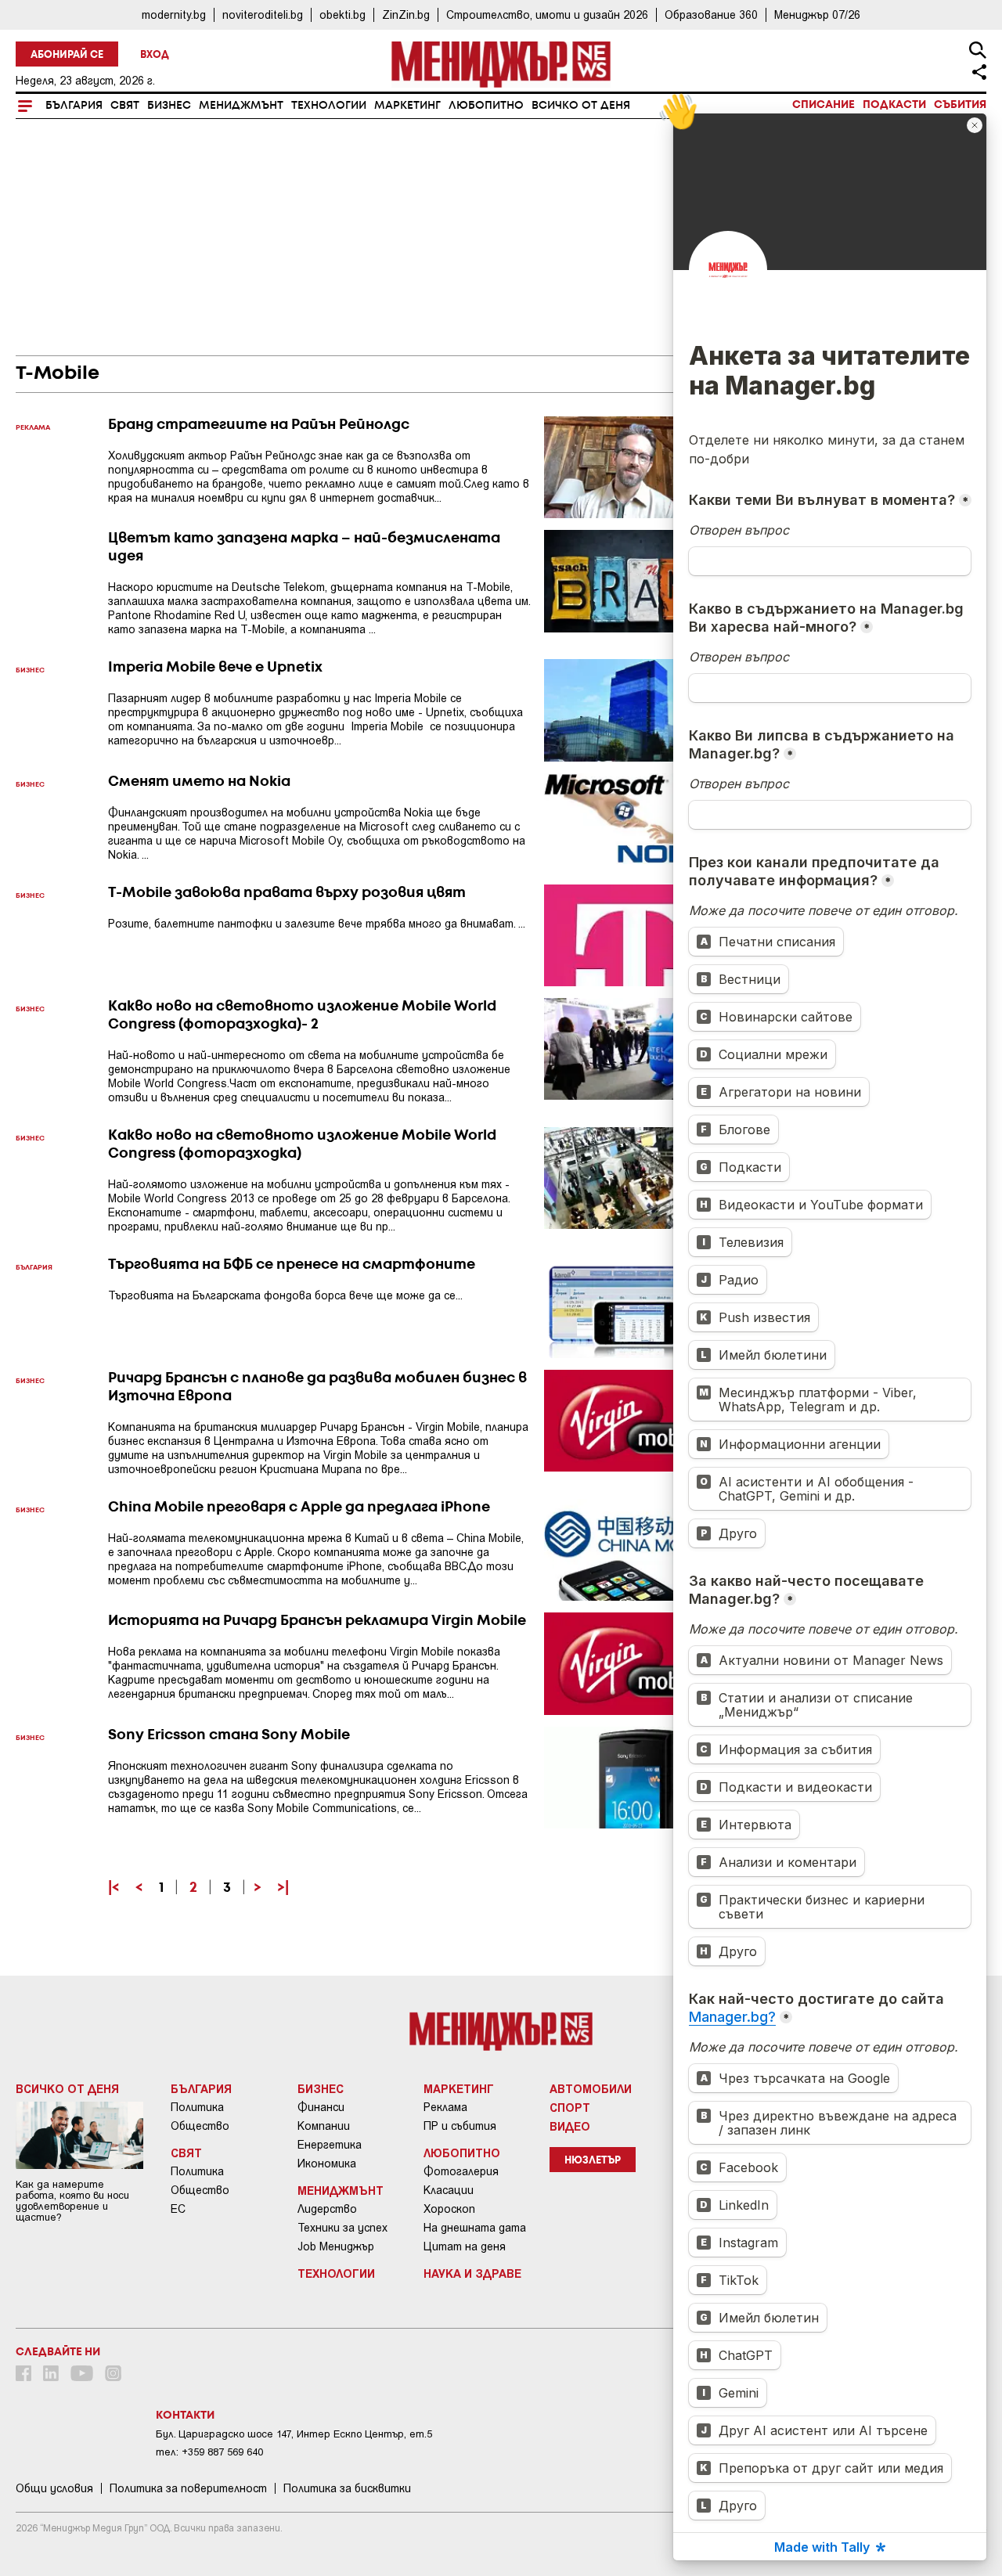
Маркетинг (407, 106)
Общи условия (54, 2488)
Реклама (445, 2107)
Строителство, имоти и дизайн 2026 (547, 14)
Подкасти (894, 105)
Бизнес (169, 106)
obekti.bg (342, 14)
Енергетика (330, 2145)
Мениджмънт (241, 106)
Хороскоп (449, 2209)
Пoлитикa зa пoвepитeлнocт (188, 2488)
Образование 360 (711, 14)
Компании (324, 2126)
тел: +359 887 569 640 (209, 2452)
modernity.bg (174, 14)
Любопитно (486, 106)
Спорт (570, 2107)
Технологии (329, 106)
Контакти (185, 2416)
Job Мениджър (336, 2246)
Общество (200, 2126)
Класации (449, 2190)
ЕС (178, 2209)
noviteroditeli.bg (263, 14)
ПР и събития (460, 2126)
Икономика (327, 2163)
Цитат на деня (465, 2246)
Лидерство (327, 2209)
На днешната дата (475, 2228)
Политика (197, 2107)
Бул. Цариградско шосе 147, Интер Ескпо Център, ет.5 (294, 2434)
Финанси (321, 2107)
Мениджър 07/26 (817, 14)
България (74, 106)
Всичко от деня (581, 106)
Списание (824, 105)
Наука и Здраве (472, 2273)
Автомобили (591, 2088)
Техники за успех (342, 2228)
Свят (125, 106)
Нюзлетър (593, 2161)
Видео (570, 2126)
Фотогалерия (461, 2171)
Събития (960, 105)
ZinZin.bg (406, 14)
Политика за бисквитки (347, 2488)
